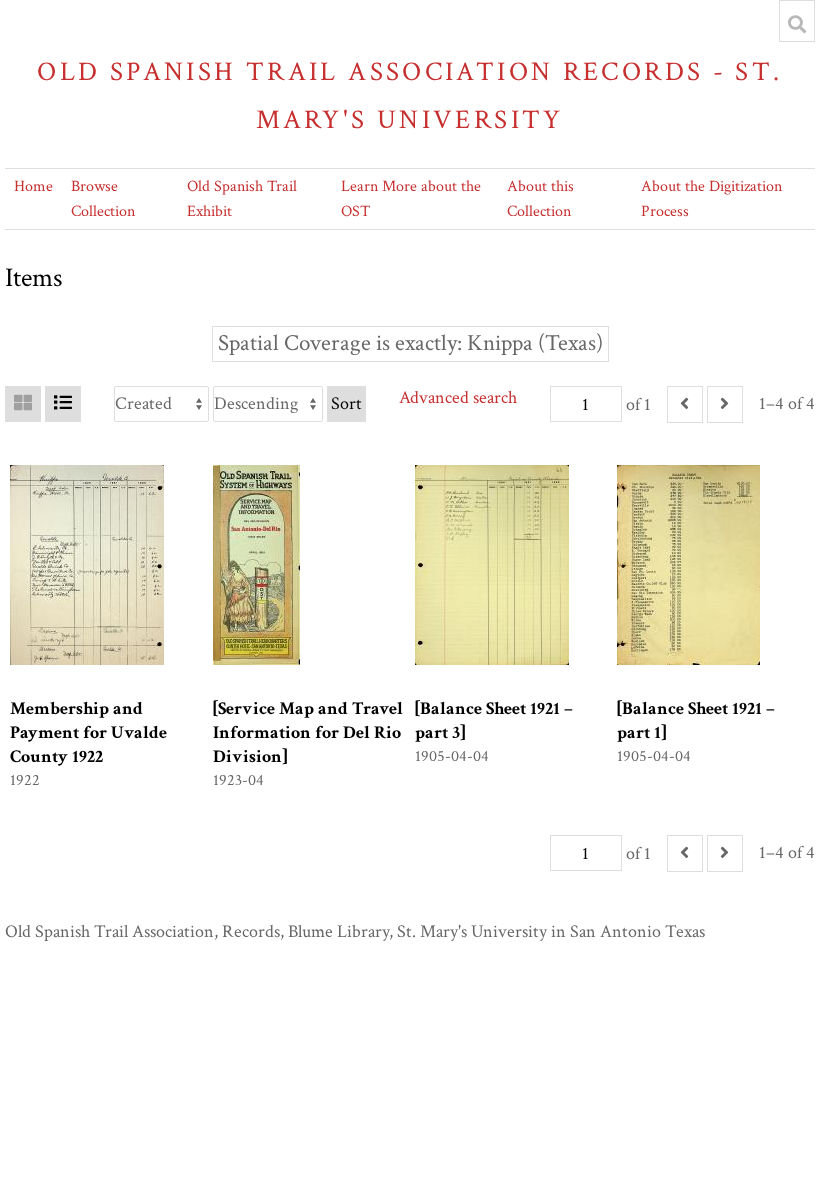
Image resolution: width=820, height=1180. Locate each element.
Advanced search (458, 397)
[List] (63, 404)
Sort (346, 403)
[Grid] (23, 404)
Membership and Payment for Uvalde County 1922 (88, 732)
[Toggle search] (797, 24)
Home (33, 186)
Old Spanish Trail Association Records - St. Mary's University (409, 95)
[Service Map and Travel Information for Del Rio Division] (308, 732)
